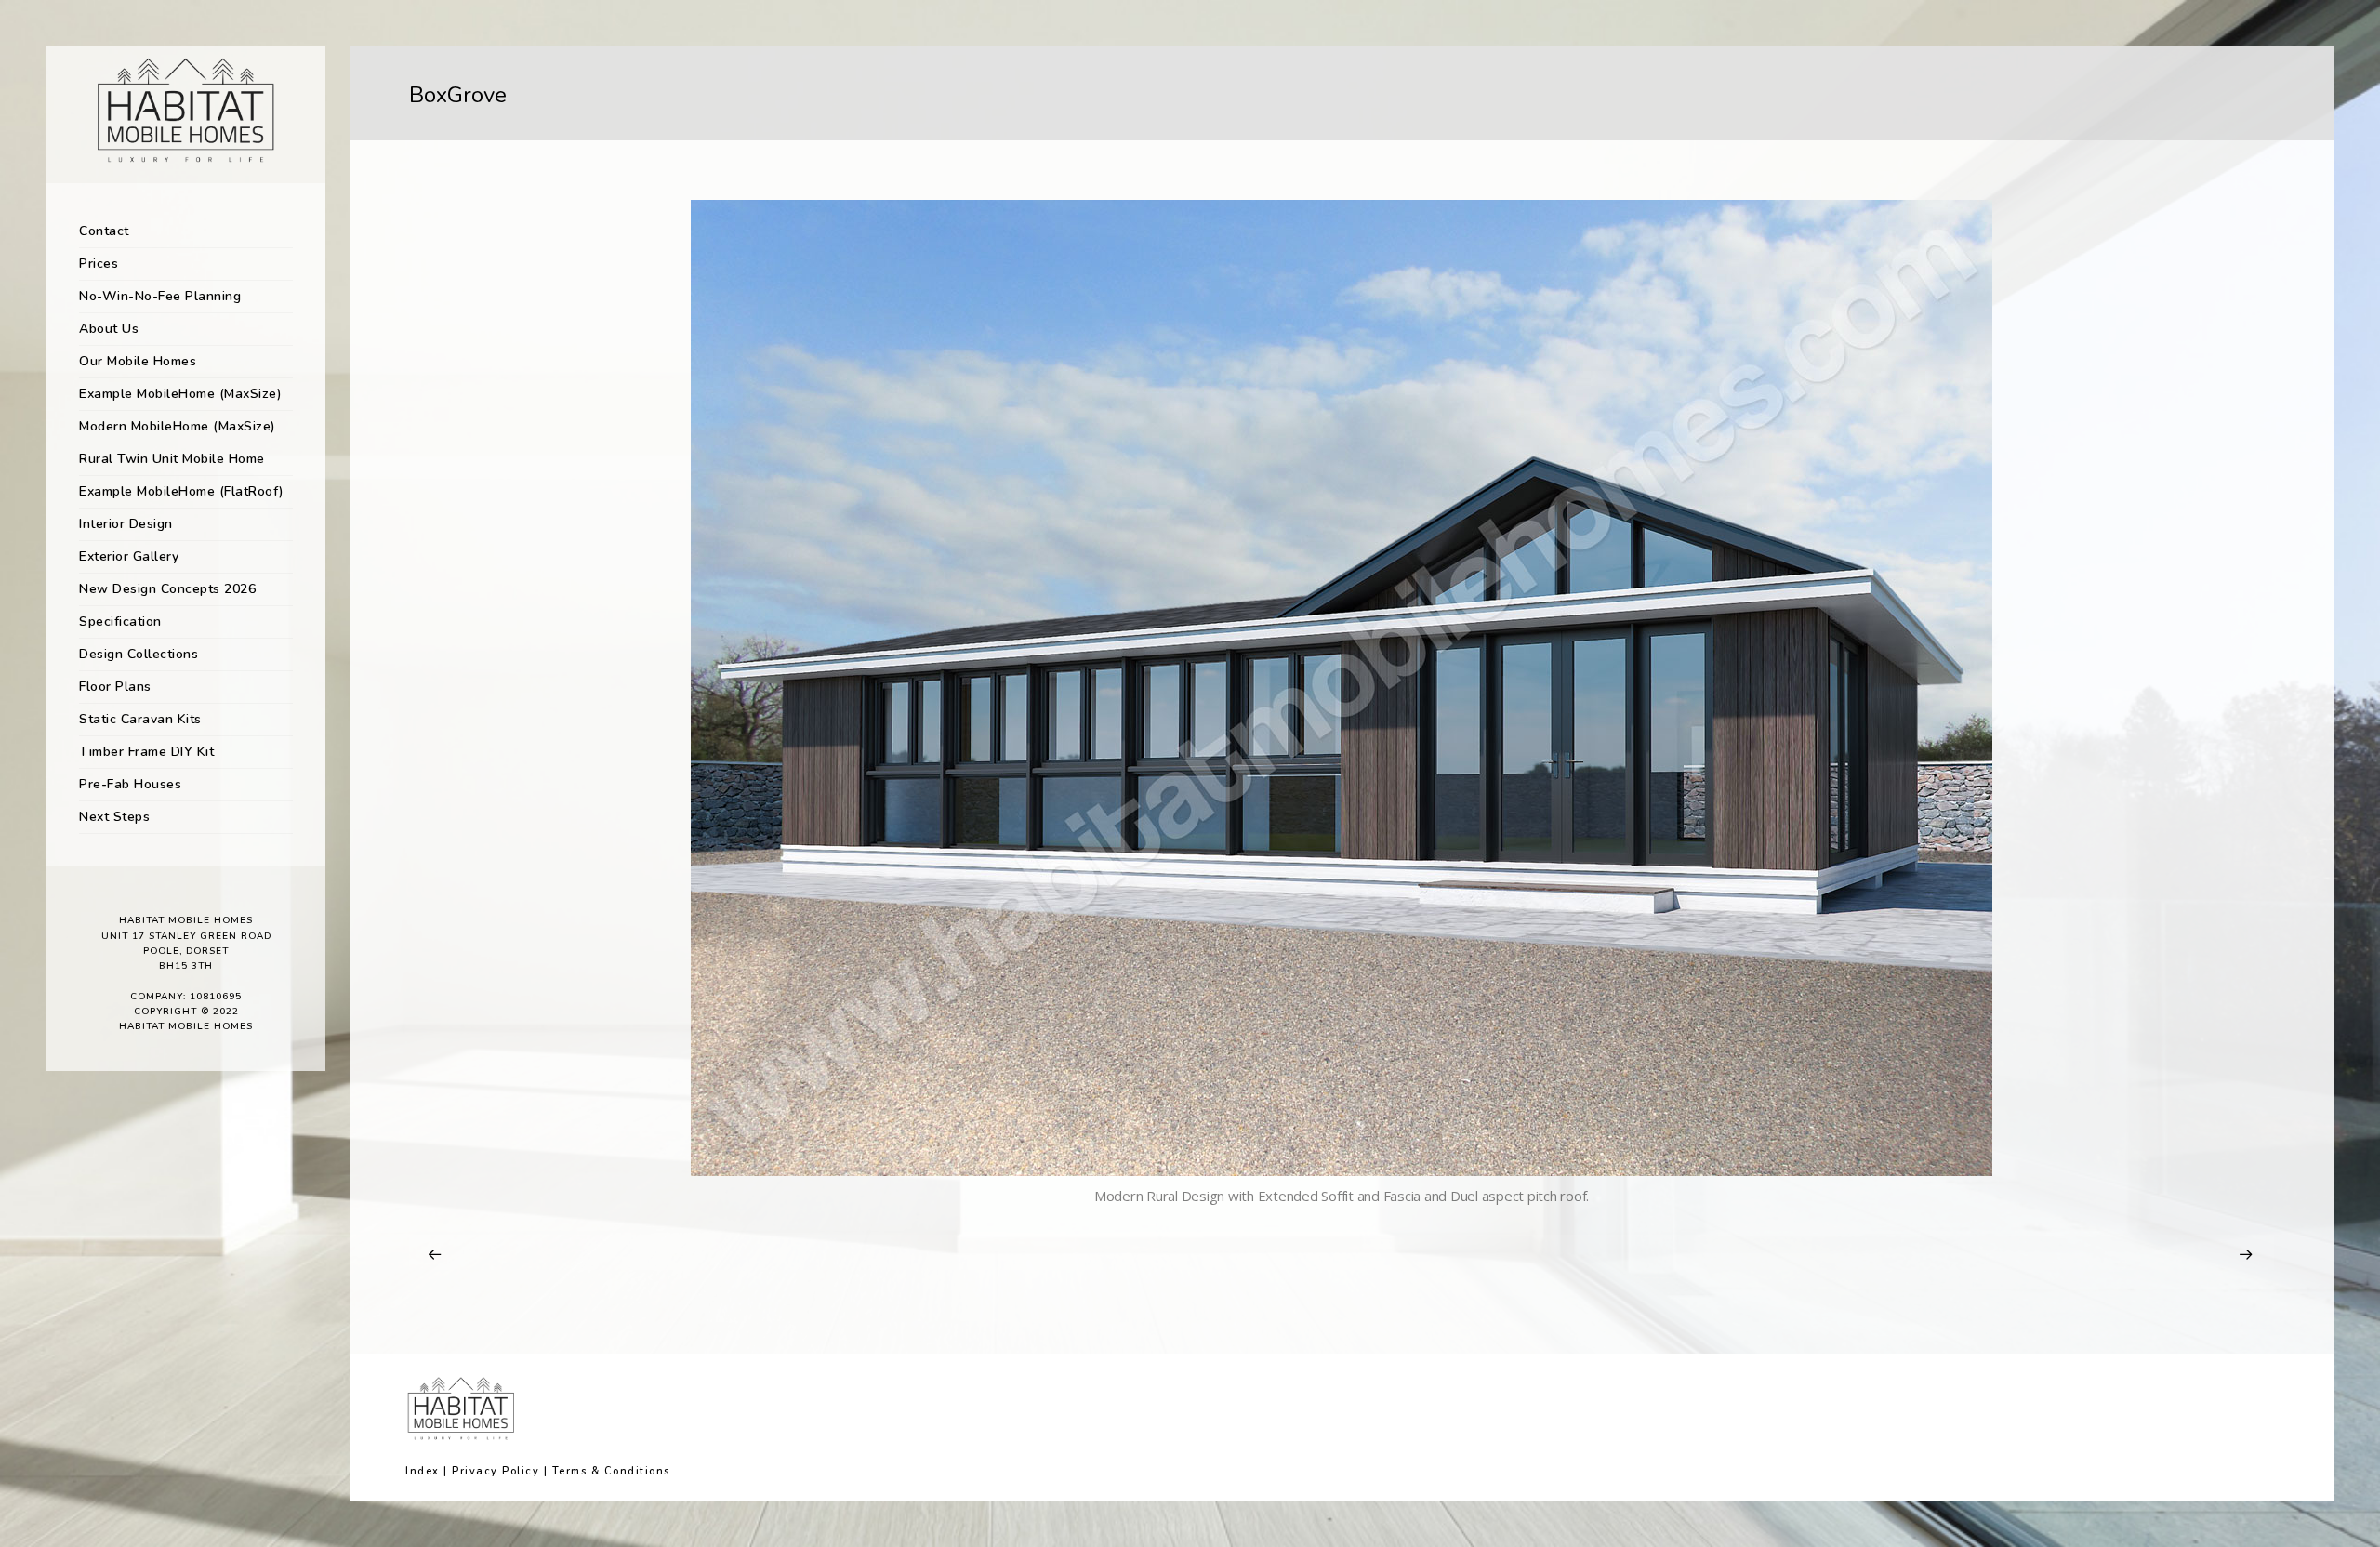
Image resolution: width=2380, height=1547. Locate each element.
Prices (99, 264)
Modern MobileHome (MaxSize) (178, 426)
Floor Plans (115, 687)
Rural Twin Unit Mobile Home (172, 459)
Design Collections (139, 654)
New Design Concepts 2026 (167, 589)
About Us (109, 329)
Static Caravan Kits (140, 719)
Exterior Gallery (129, 556)
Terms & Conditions (611, 1471)
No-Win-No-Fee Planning (160, 296)
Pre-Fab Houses (130, 784)
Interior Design (126, 524)
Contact (104, 231)
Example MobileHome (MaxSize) (180, 394)
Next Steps (114, 817)
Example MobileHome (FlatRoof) (182, 491)
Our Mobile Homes (138, 361)
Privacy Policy (496, 1471)
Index (423, 1471)
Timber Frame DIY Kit (146, 752)
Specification (120, 621)
